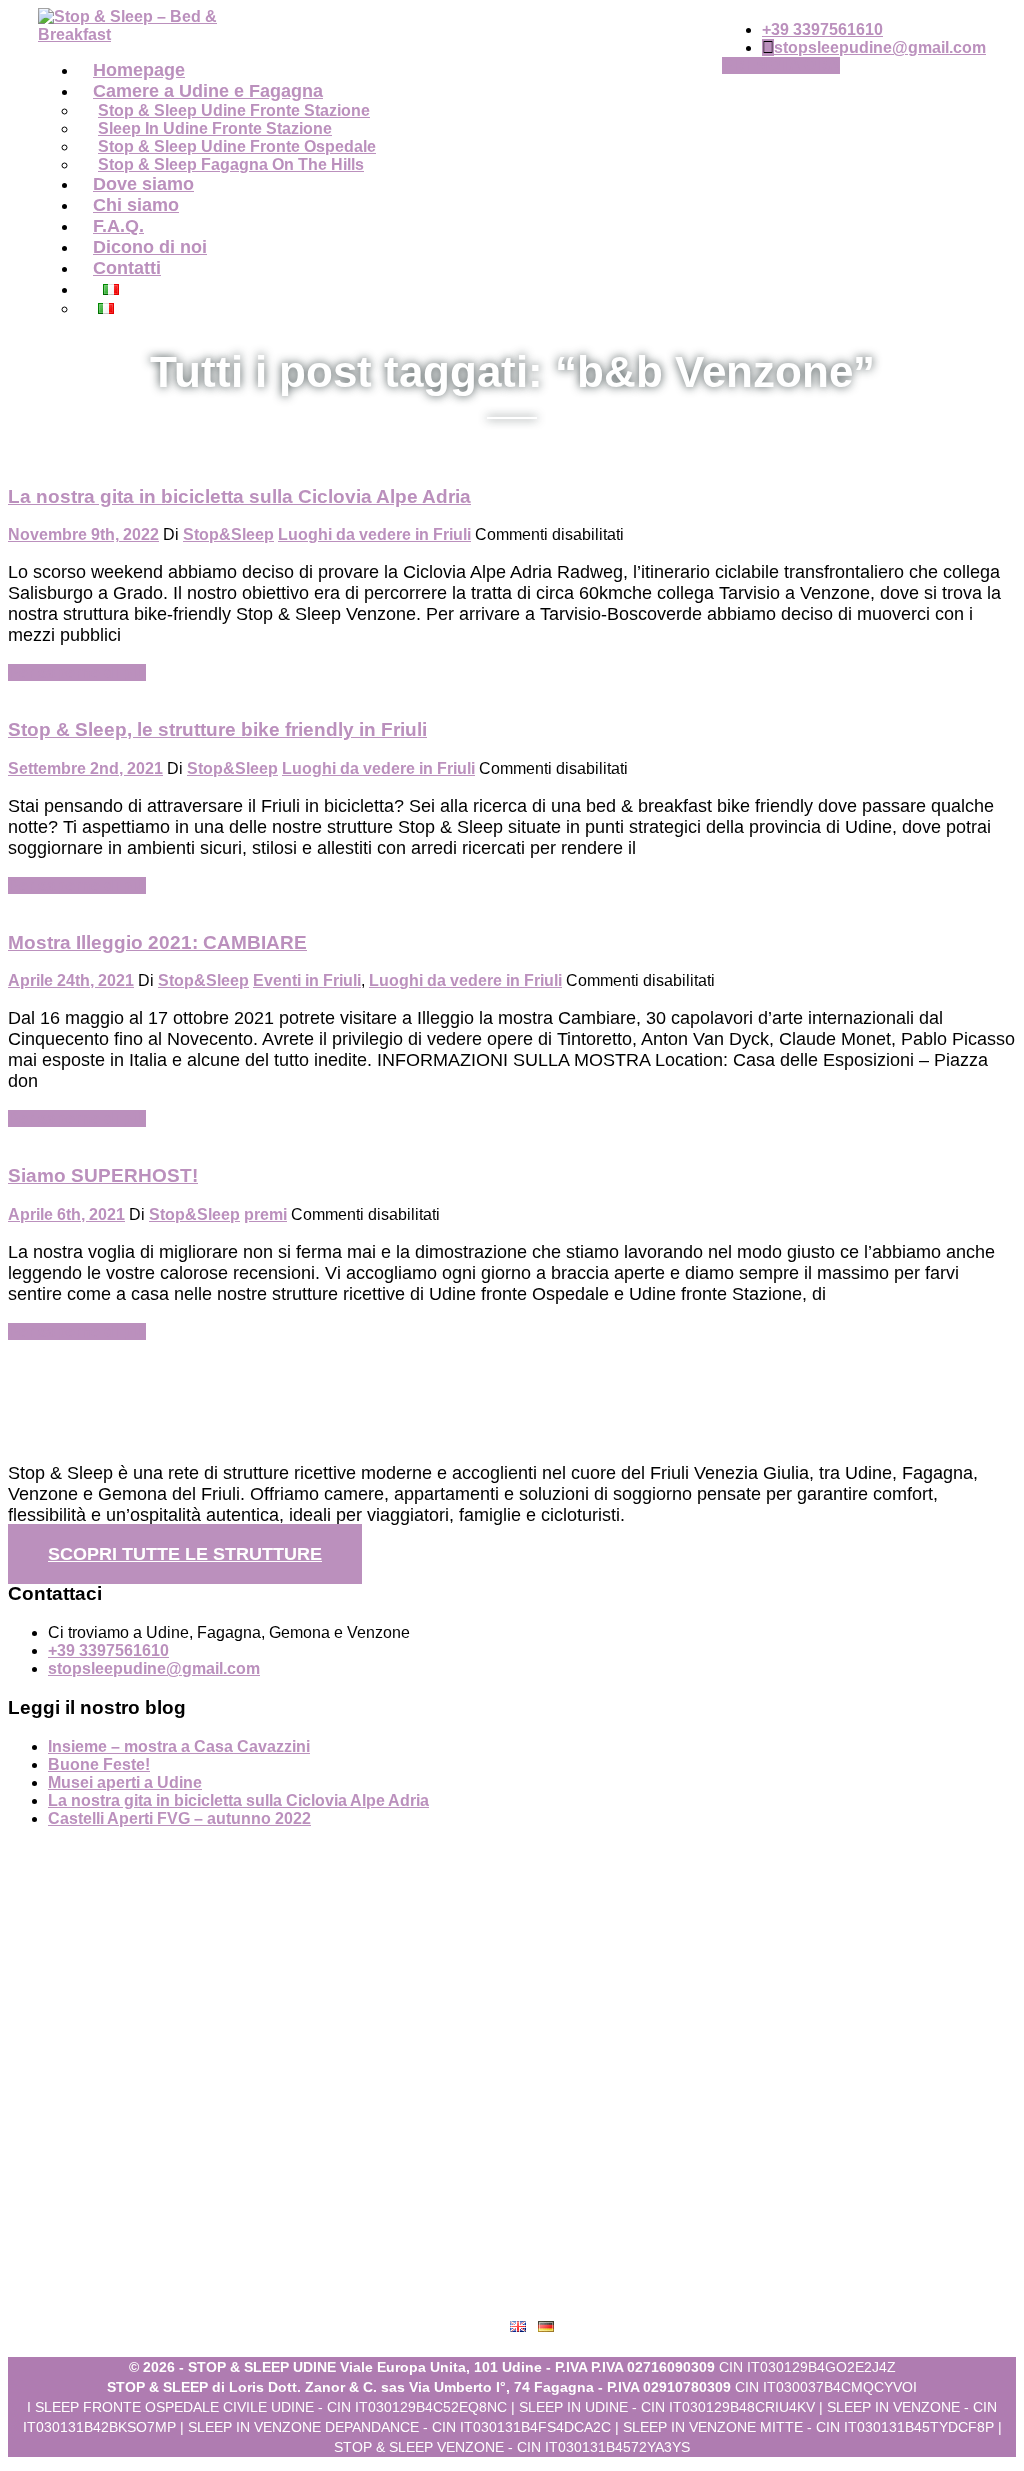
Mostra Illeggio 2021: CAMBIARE (157, 942)
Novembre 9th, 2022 (83, 534)
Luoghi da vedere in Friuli (374, 534)
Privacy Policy (532, 2214)
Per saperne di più (77, 672)
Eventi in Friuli (307, 980)
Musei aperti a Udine (125, 1782)
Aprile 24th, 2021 (71, 980)
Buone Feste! (99, 1764)
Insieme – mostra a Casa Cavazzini (179, 1746)
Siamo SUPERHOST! (103, 1175)
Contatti (127, 268)
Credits (532, 2294)
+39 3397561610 (822, 29)
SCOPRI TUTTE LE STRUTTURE (185, 1554)
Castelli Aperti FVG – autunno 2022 (179, 1818)
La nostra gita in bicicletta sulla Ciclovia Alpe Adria (239, 496)
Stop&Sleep (228, 534)
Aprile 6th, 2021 (66, 1214)
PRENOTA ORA (781, 65)
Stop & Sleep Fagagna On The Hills (231, 164)
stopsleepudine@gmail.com (880, 47)
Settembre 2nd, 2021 (85, 768)
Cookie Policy (532, 2254)
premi (265, 1214)
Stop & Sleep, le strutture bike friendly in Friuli (217, 729)
